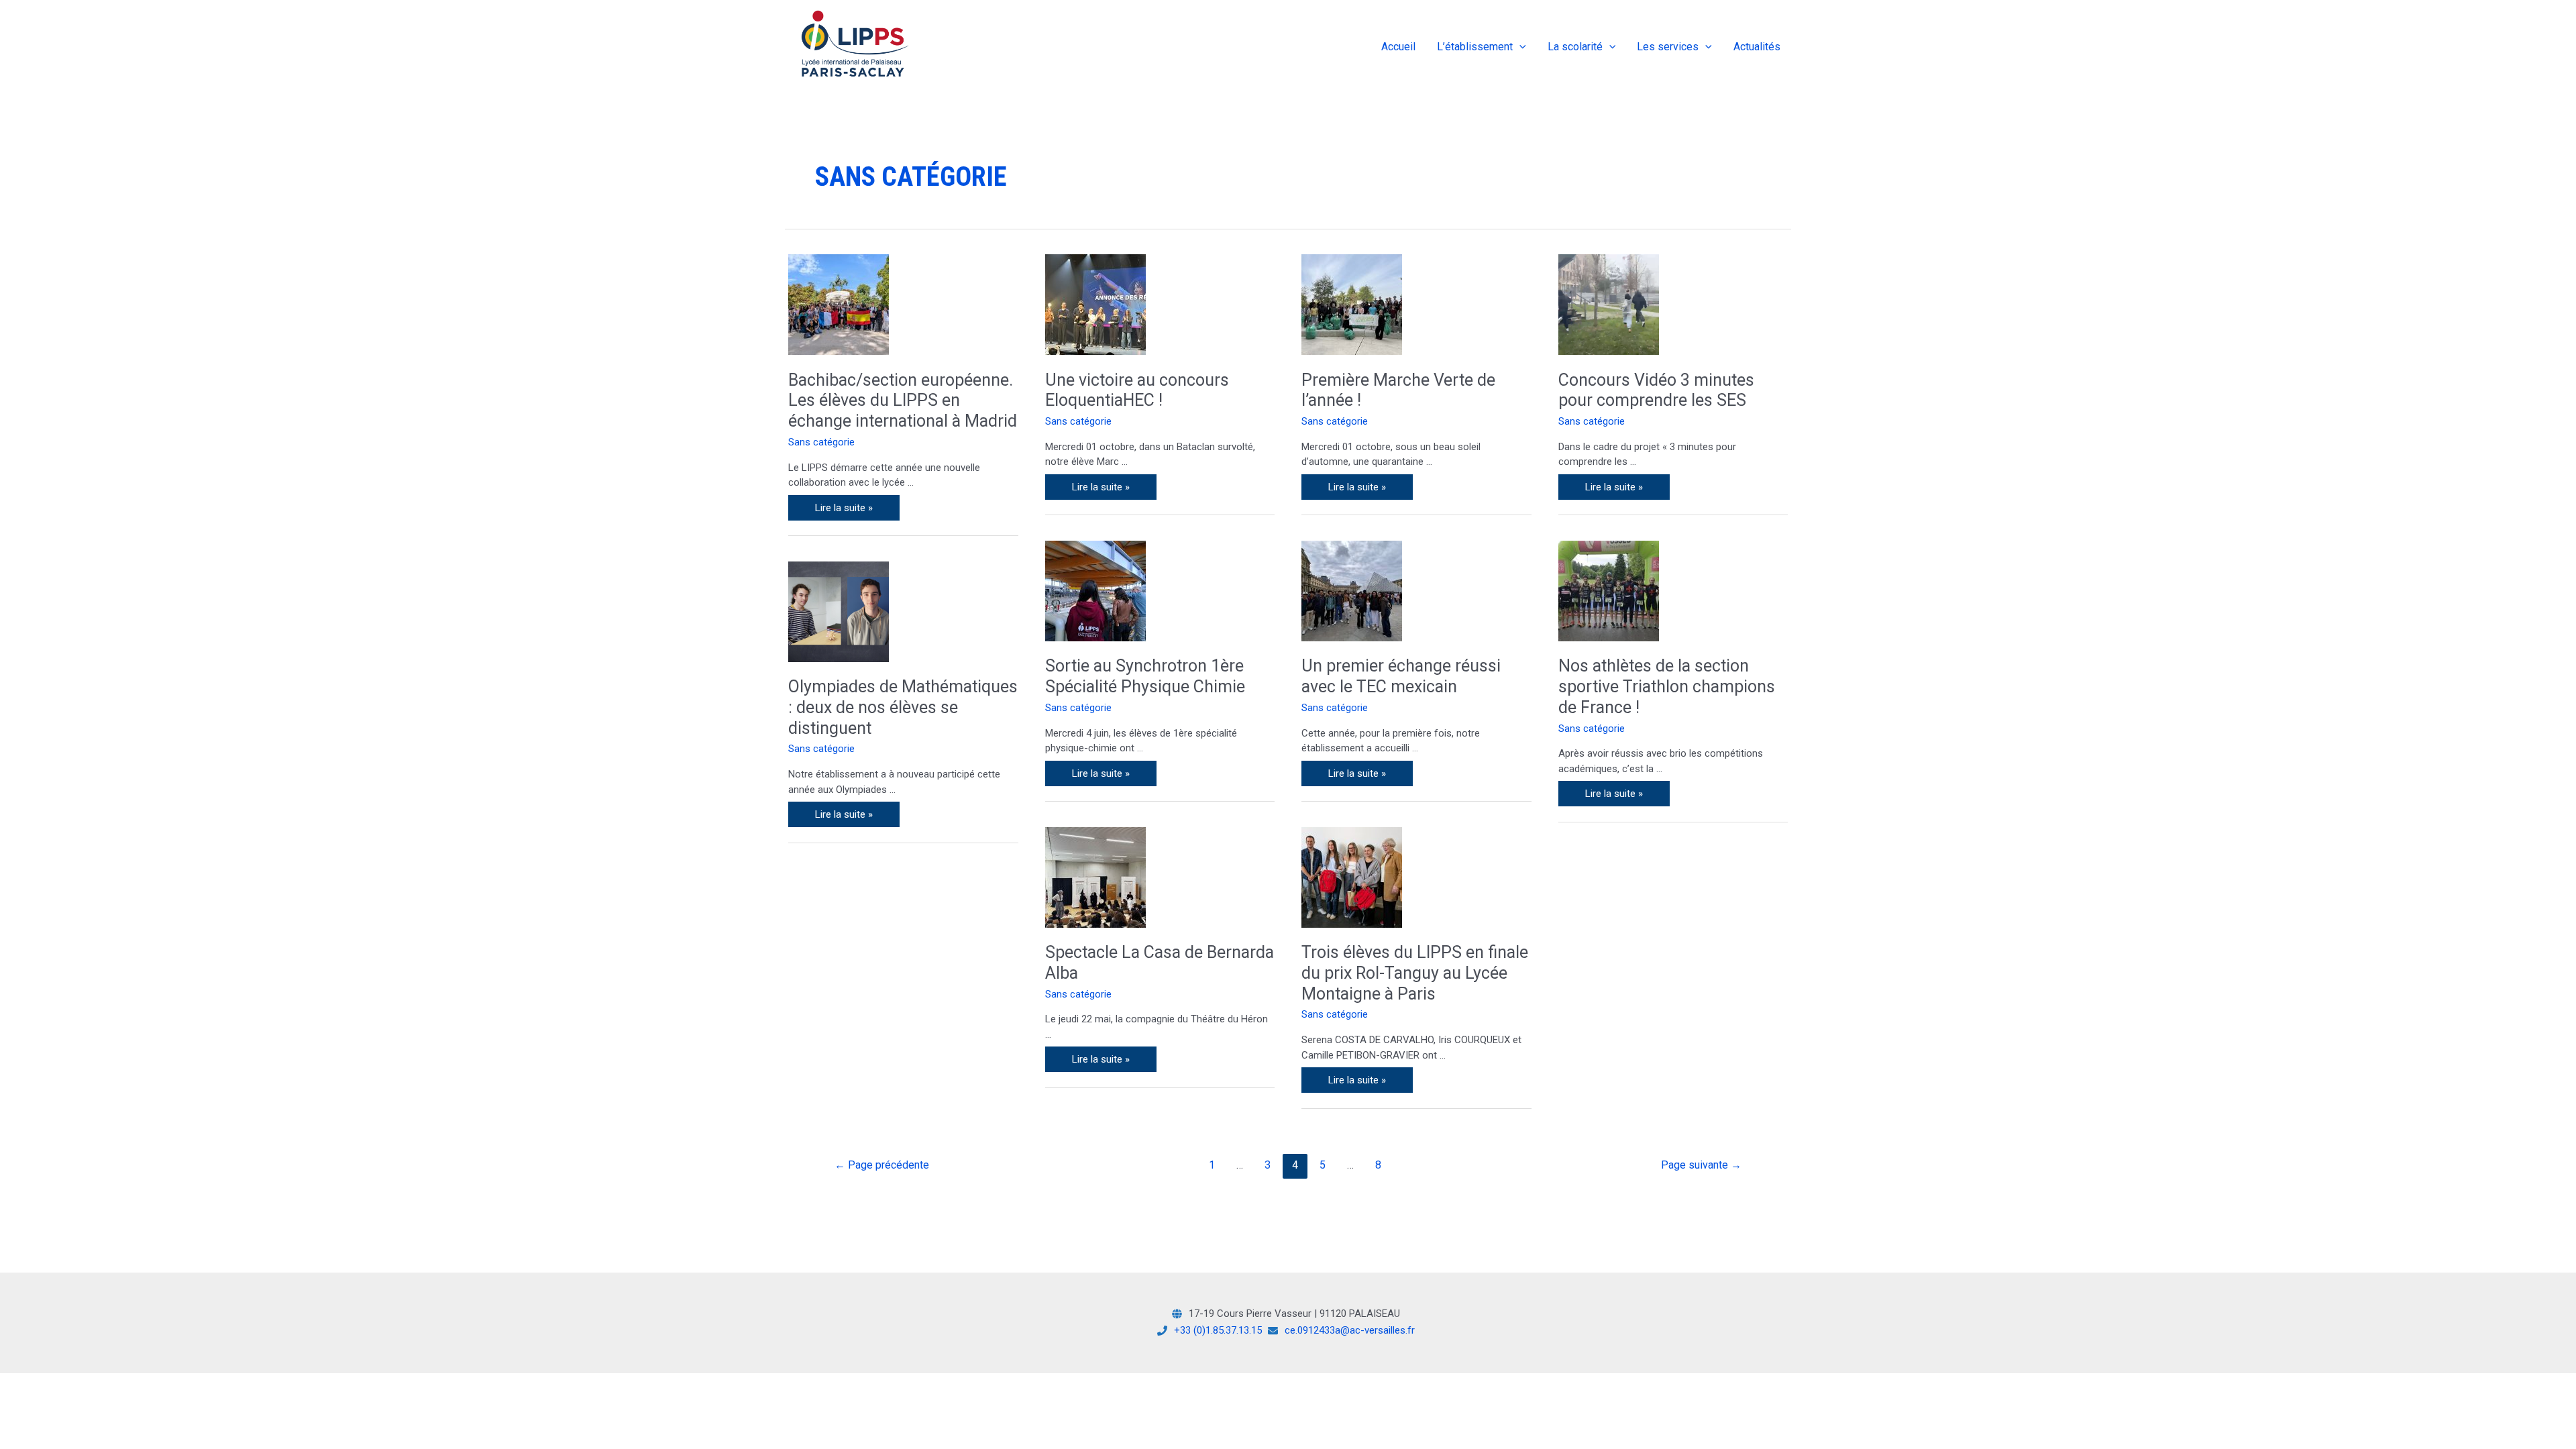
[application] (1519, 47)
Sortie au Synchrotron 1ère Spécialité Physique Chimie (1145, 676)
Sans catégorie (821, 442)
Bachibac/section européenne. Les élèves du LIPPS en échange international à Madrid (903, 401)
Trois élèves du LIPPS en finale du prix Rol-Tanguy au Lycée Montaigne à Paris (1415, 973)
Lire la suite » (853, 504)
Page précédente (882, 1165)
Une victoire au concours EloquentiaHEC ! (1137, 390)
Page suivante (1701, 1165)
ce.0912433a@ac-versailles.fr (1350, 1330)
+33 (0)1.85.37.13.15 (1218, 1330)
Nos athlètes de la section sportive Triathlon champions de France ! (1667, 687)
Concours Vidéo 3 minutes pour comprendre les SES (1656, 390)
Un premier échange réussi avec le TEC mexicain (1401, 676)
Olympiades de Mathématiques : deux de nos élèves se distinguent (903, 707)
